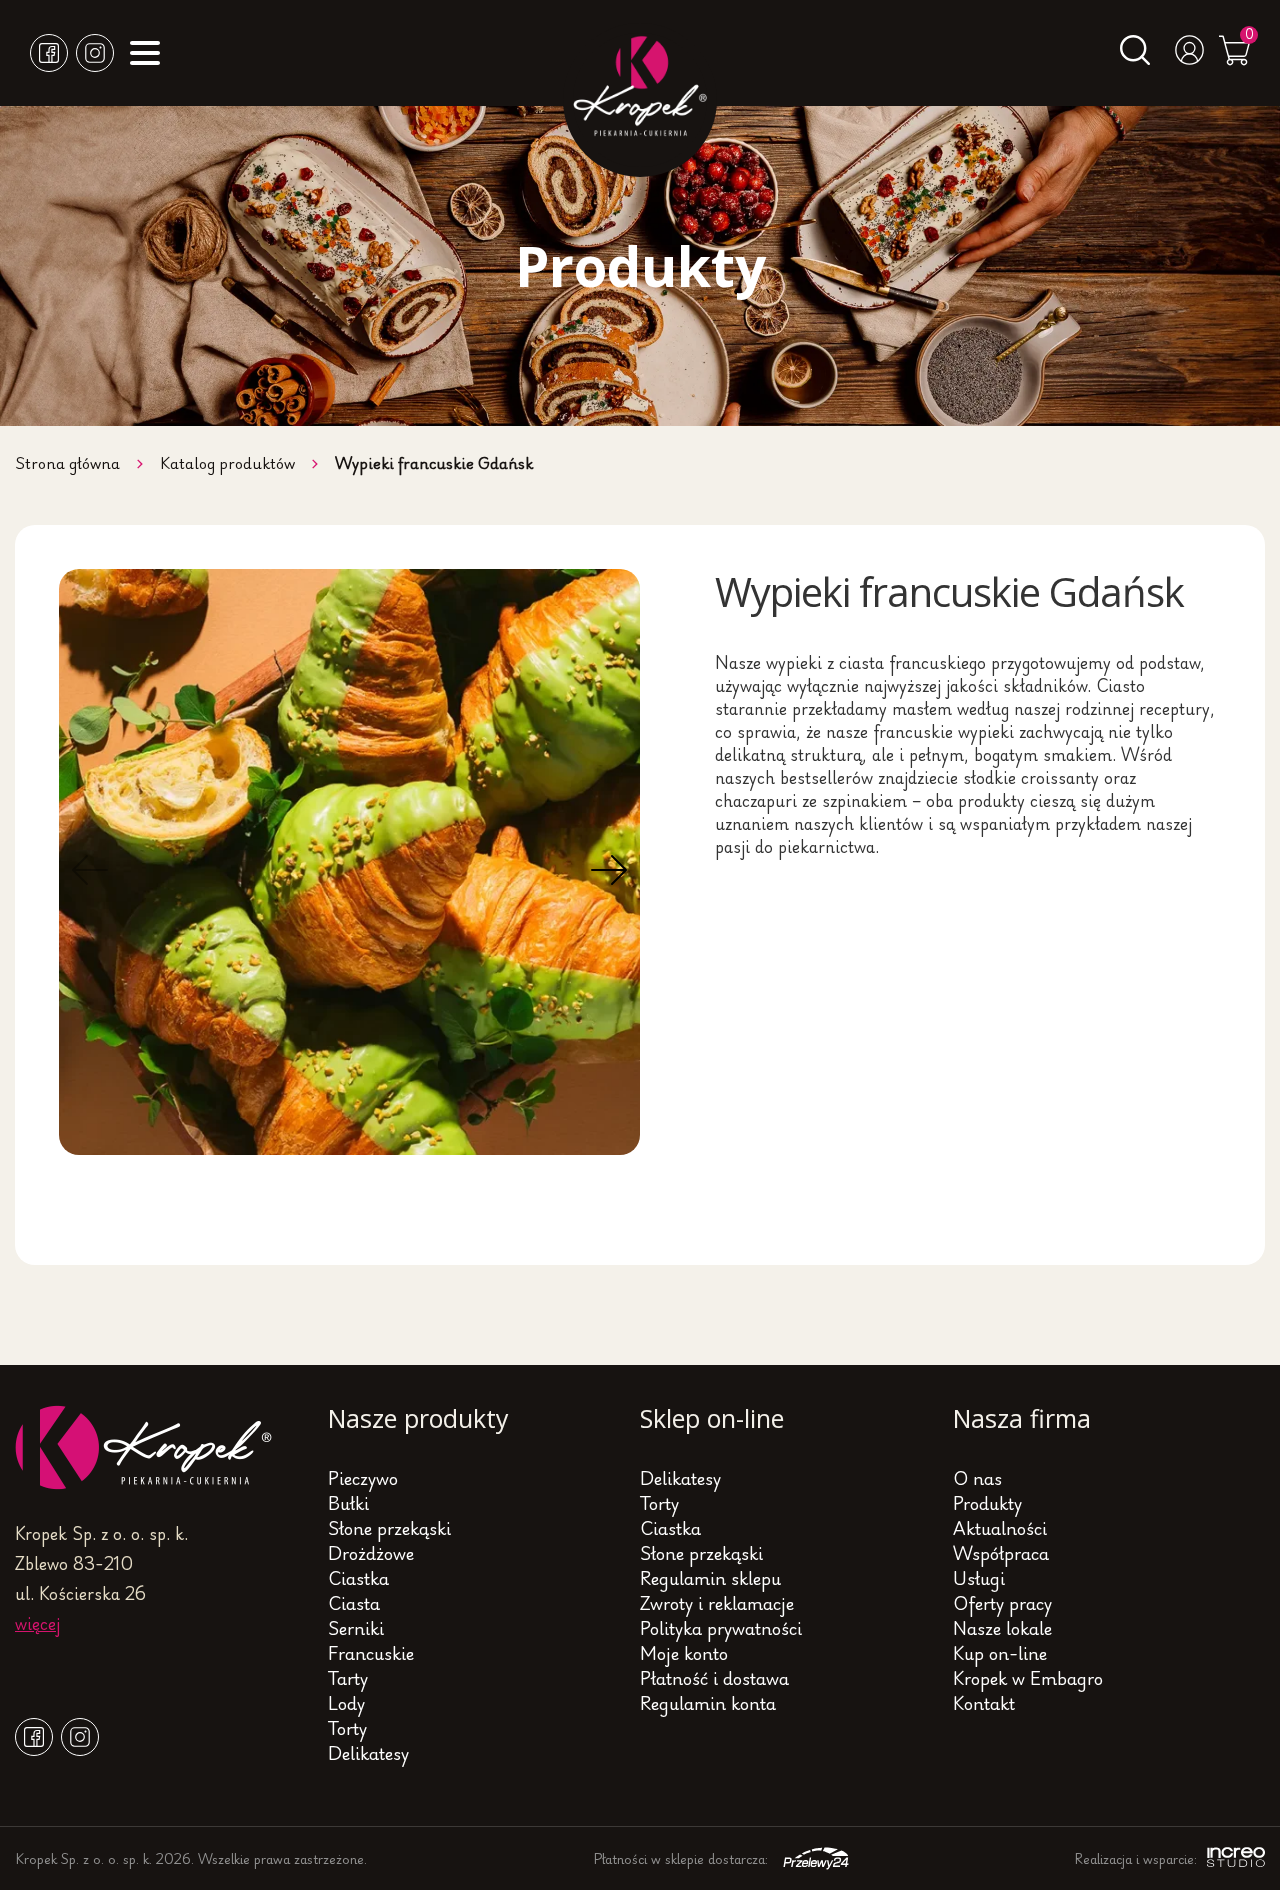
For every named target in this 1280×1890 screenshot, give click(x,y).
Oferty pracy (1002, 1603)
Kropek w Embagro (1028, 1678)
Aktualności (1000, 1528)
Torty (347, 1728)
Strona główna (67, 462)
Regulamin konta (708, 1703)
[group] (349, 862)
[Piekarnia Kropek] (640, 100)
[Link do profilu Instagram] (95, 53)
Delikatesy (368, 1753)
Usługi (979, 1578)
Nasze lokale (1002, 1628)
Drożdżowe (371, 1553)
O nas (977, 1478)
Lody (346, 1703)
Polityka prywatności (721, 1628)
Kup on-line (1000, 1653)
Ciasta (354, 1603)
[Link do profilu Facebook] (49, 53)
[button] (90, 870)
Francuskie (371, 1653)
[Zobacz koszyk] (1234, 59)
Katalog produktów (227, 462)
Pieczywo (363, 1478)
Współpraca (1001, 1553)
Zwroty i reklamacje (717, 1603)
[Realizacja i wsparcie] (1231, 1858)
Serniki (356, 1628)
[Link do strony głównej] (145, 1483)
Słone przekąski (389, 1528)
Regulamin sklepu (710, 1578)
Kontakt (984, 1703)
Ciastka (358, 1578)
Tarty (348, 1678)
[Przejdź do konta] (1190, 58)
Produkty (987, 1503)
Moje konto (684, 1653)
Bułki (348, 1503)
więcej (37, 1623)
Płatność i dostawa (714, 1678)
